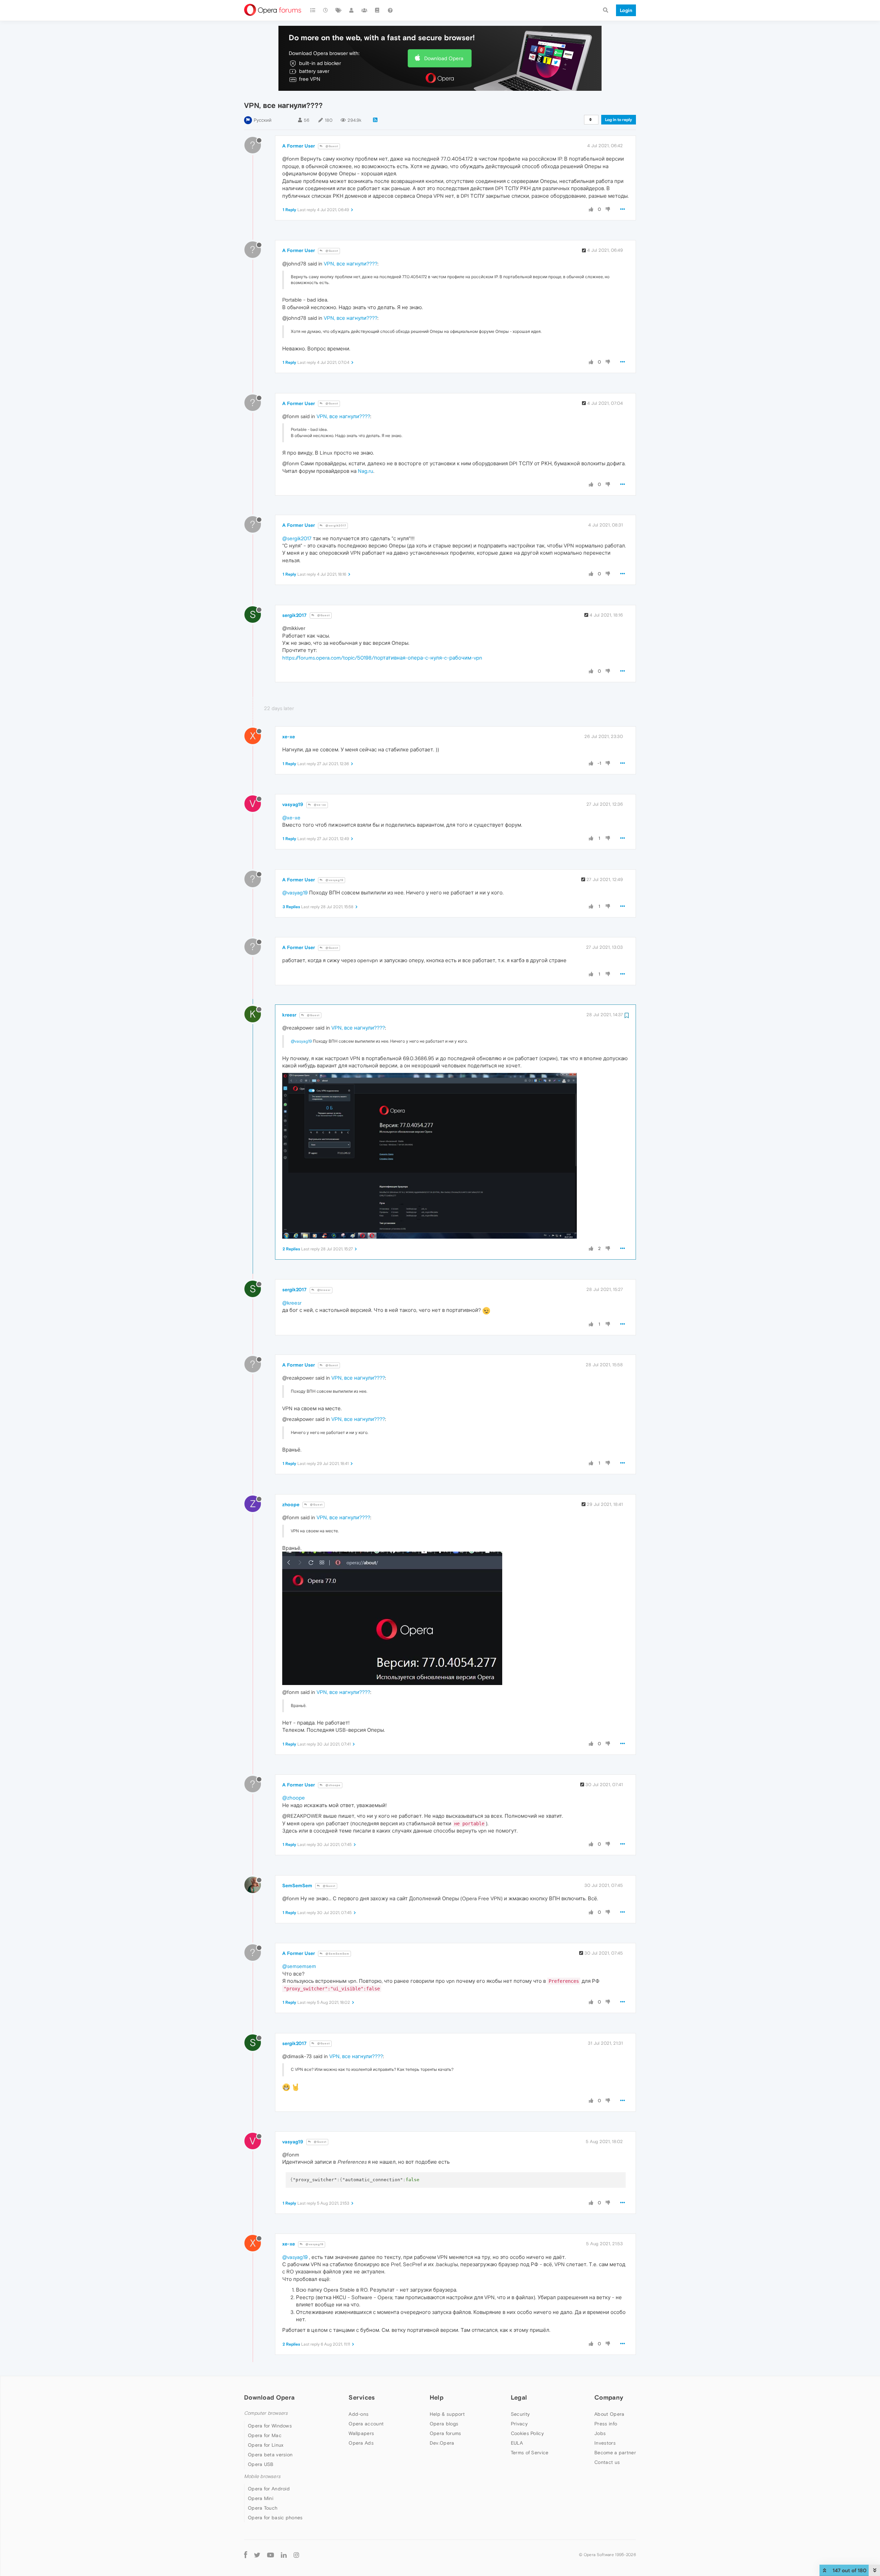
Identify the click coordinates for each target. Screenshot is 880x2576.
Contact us (607, 2462)
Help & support (447, 2414)
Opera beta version (270, 2455)
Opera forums (445, 2433)
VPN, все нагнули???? (351, 264)
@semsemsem (299, 1966)
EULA (517, 2443)
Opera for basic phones (275, 2518)
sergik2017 (294, 615)
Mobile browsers (262, 2476)
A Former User (299, 146)
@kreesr (323, 1290)
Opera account (366, 2424)
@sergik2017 (335, 526)
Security (520, 2414)
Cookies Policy (527, 2433)
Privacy (519, 2424)
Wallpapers (361, 2433)
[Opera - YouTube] (271, 2555)
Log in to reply (619, 120)
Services (362, 2397)
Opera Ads (361, 2443)
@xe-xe (320, 805)
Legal (519, 2397)
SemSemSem (297, 1885)
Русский (263, 120)
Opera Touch (263, 2508)
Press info (606, 2424)
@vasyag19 (334, 880)
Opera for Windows (270, 2426)
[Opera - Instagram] (296, 2555)
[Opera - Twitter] (257, 2555)
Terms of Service (530, 2453)
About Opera (609, 2414)
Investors (605, 2443)
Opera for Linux (266, 2445)
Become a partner (615, 2453)
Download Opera (444, 58)
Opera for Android (269, 2489)
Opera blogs (444, 2424)
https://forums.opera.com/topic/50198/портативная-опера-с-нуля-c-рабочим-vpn (382, 658)
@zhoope (333, 1785)
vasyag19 (293, 804)
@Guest (331, 146)
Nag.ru (366, 471)
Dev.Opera (442, 2443)
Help (437, 2397)
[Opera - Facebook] (246, 2555)
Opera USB (261, 2464)
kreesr (289, 1015)
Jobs (600, 2433)
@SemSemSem (337, 1954)
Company (609, 2397)
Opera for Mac (265, 2435)
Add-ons (359, 2414)
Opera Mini (261, 2498)
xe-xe (289, 737)
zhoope (291, 1504)
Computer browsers (266, 2413)
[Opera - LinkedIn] (284, 2555)
